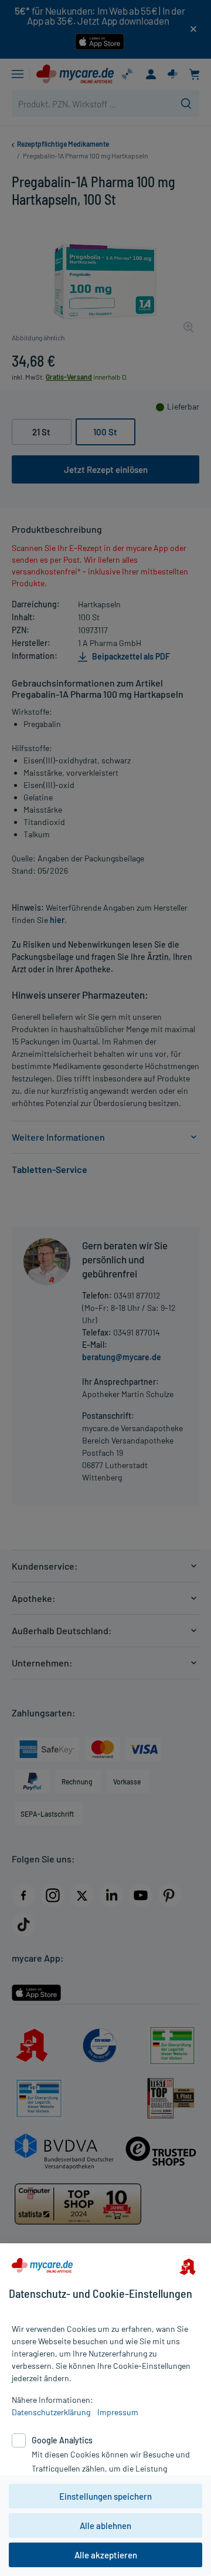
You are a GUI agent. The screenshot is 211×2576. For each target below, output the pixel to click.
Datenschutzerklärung (51, 2412)
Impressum (118, 2412)
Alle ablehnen (105, 2526)
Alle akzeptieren (106, 2555)
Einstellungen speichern (105, 2496)
